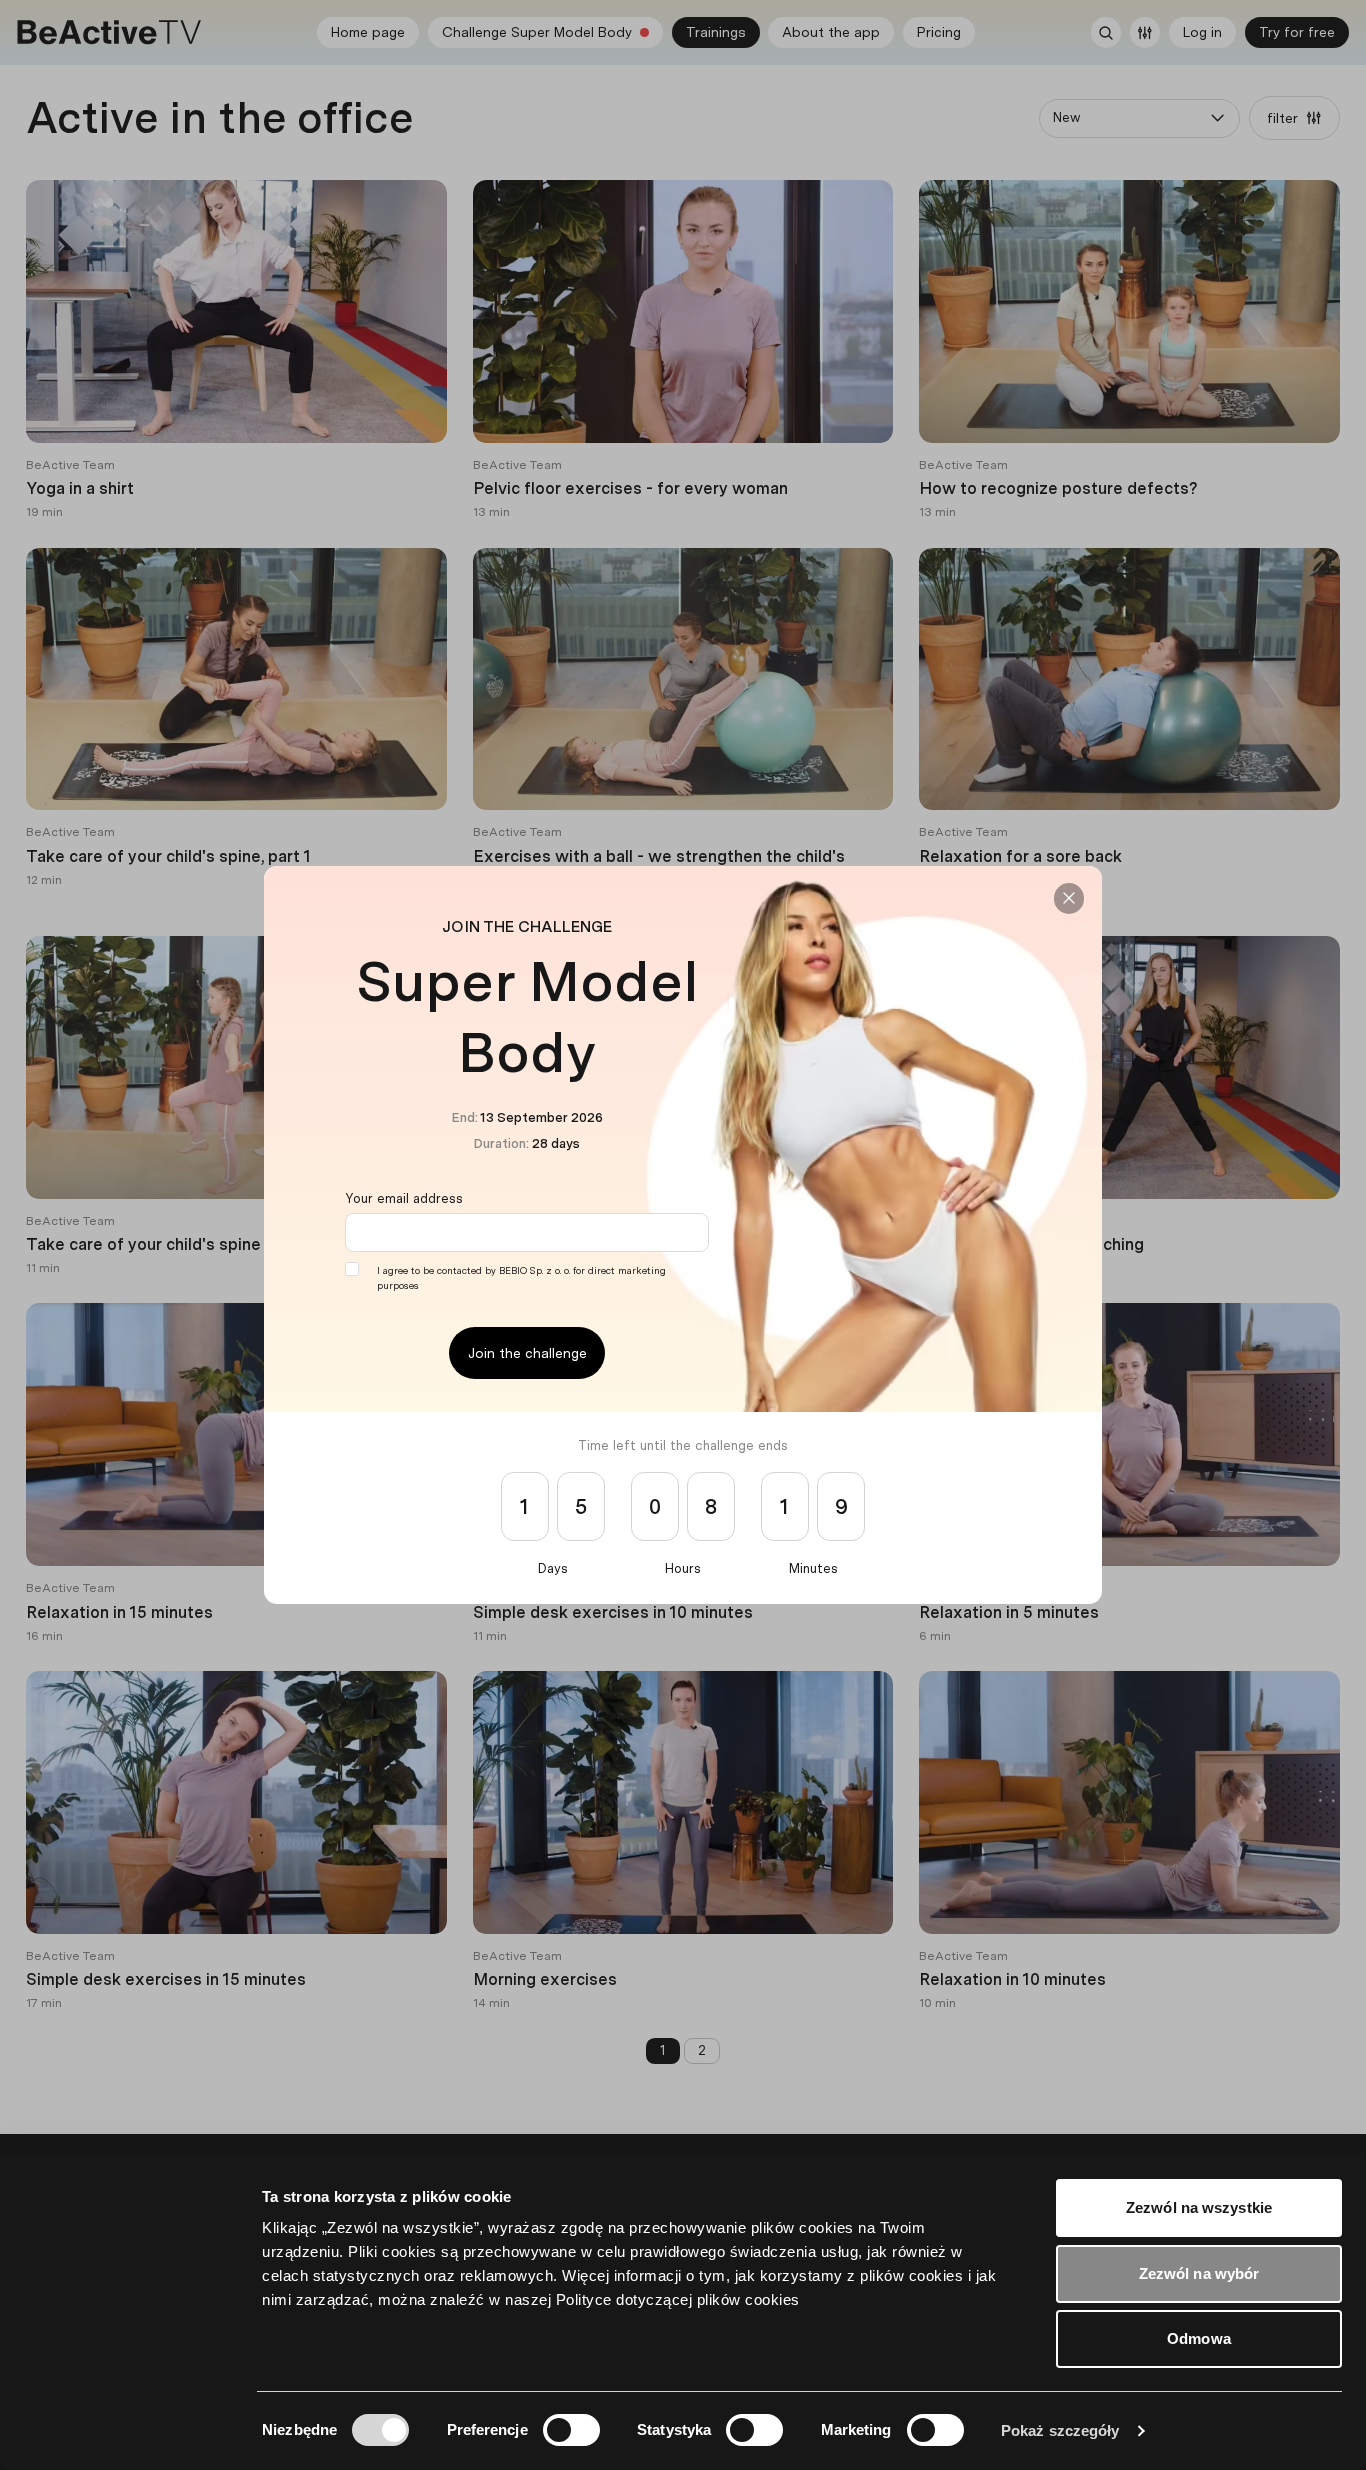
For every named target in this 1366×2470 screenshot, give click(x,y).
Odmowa (1199, 2338)
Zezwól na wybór (1199, 2273)
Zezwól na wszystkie (1199, 2207)
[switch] (571, 2430)
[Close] (1069, 898)
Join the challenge (527, 1353)
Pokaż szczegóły (1060, 2430)
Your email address (404, 1198)
